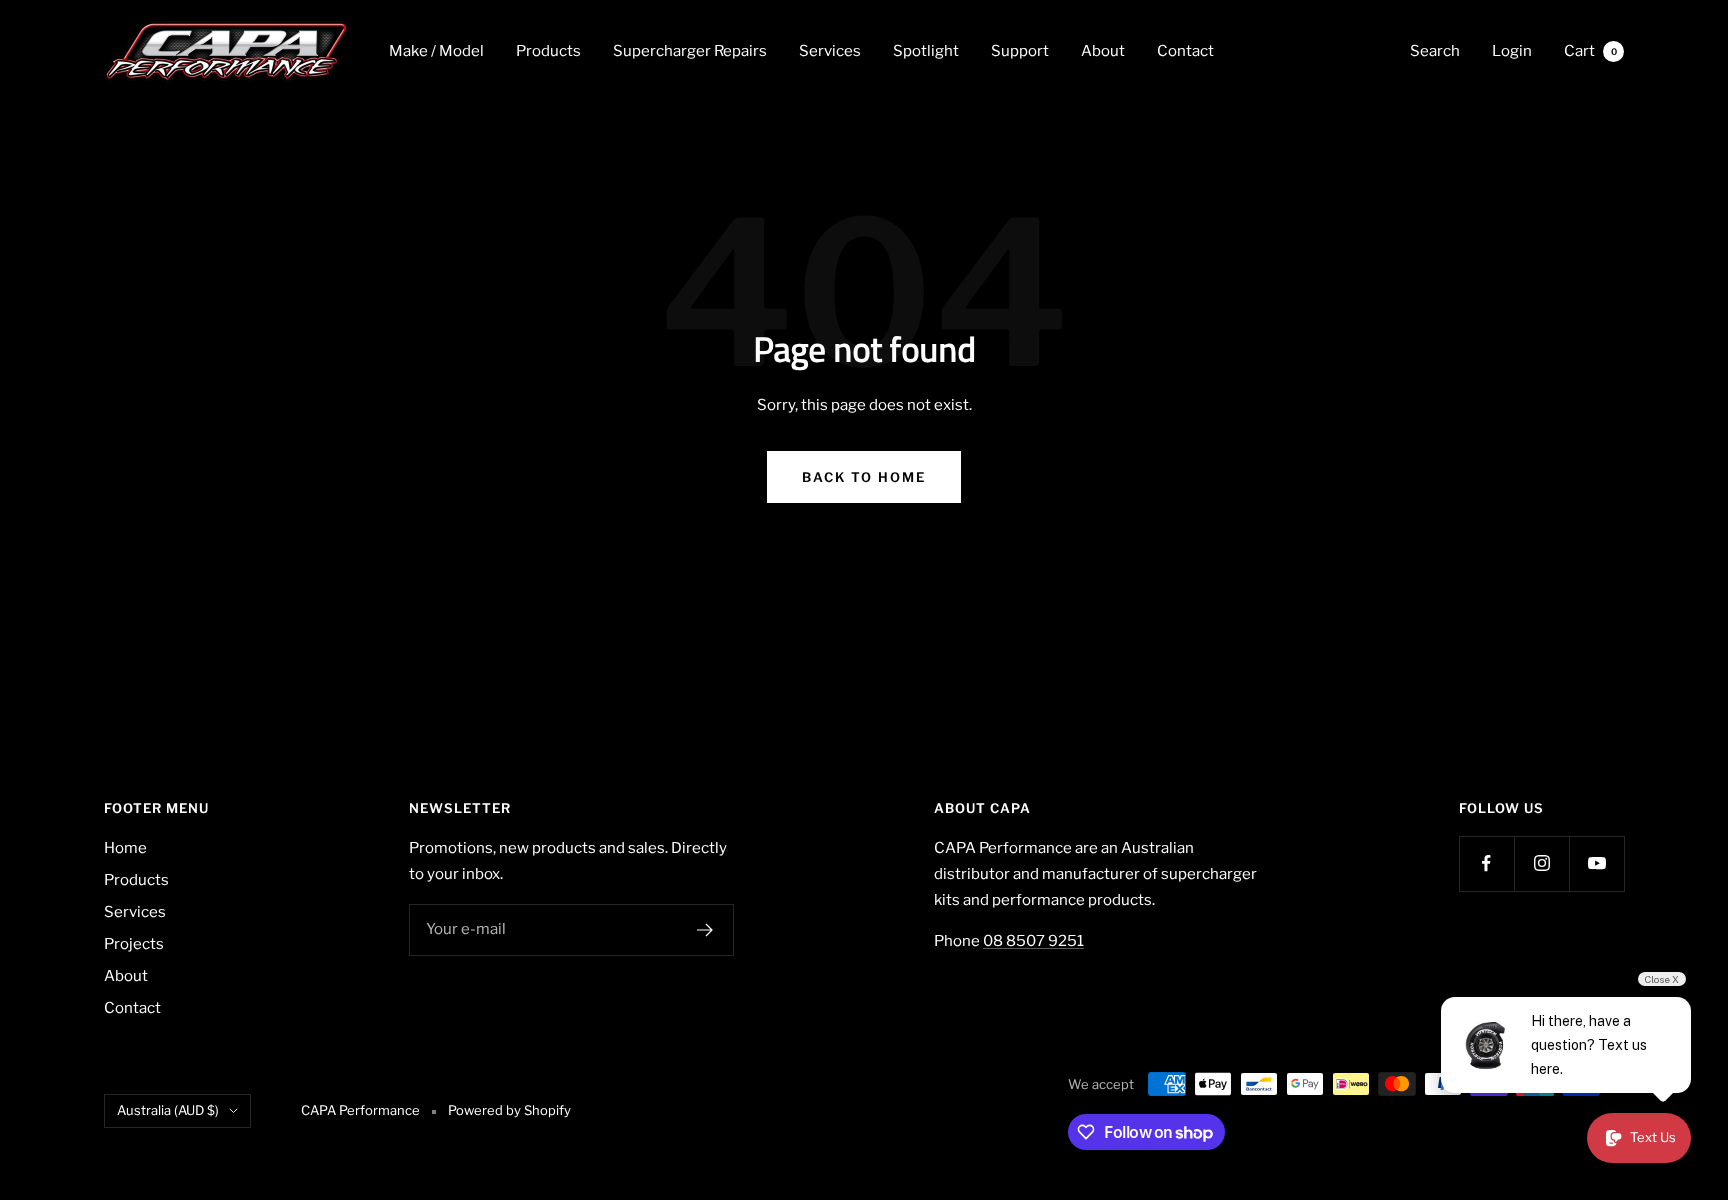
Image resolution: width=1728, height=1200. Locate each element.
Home (125, 848)
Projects (134, 944)
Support (1020, 51)
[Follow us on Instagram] (1541, 863)
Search (1435, 51)
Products (548, 51)
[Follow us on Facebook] (1486, 863)
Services (830, 51)
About (1103, 51)
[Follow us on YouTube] (1596, 863)
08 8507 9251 (1033, 941)
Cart (1590, 51)
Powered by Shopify (509, 1110)
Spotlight (926, 51)
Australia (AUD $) (168, 1110)
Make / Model (436, 51)
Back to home (864, 477)
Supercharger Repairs (690, 51)
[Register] (705, 930)
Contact (1185, 51)
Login (1512, 51)
